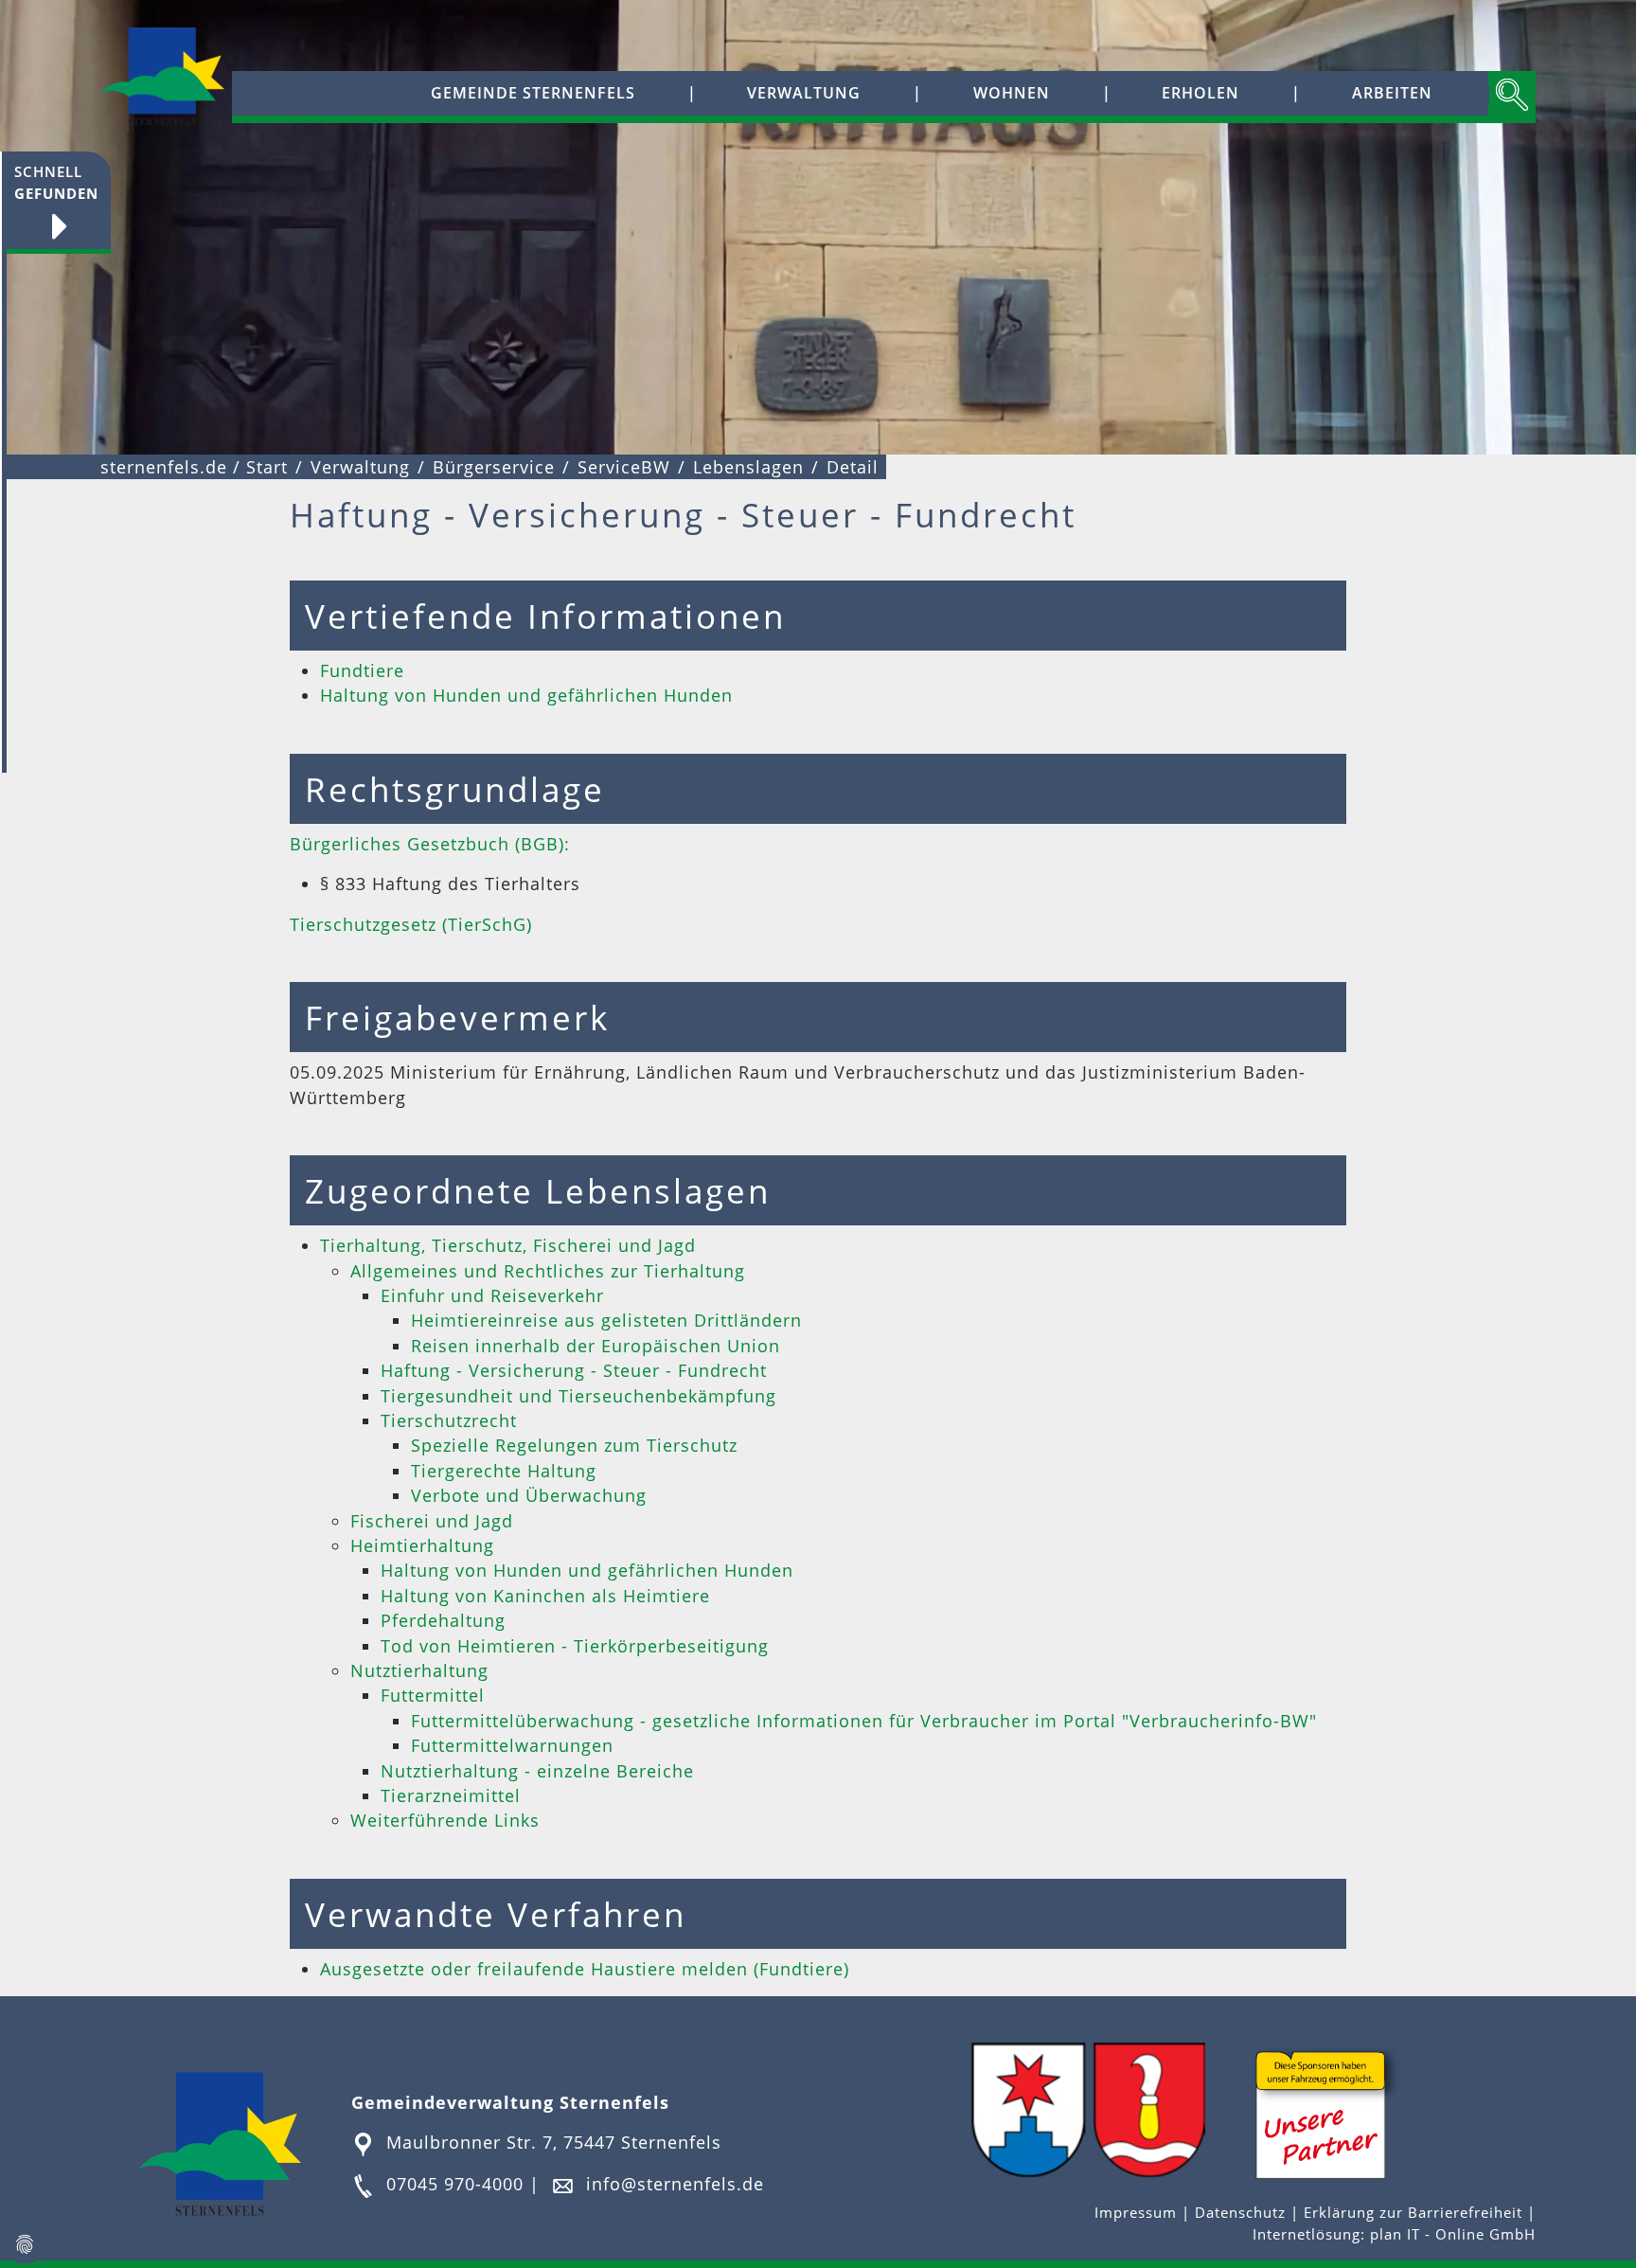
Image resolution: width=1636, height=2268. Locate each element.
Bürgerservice (494, 467)
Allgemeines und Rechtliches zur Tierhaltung (548, 1271)
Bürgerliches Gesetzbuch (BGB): (430, 844)
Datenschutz (1240, 2213)
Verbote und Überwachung (529, 1495)
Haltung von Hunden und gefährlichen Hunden (526, 695)
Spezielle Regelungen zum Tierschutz (574, 1445)
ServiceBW (624, 467)
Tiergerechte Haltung (504, 1471)
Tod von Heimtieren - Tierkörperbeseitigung (575, 1646)
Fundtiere (362, 670)
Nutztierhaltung (419, 1670)
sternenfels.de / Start (194, 467)
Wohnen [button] (1012, 93)
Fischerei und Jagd (432, 1521)
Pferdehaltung (443, 1620)
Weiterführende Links (445, 1820)
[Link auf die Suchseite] (1512, 97)
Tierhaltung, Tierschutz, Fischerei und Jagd (508, 1245)
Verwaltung (360, 467)
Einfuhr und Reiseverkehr (492, 1295)
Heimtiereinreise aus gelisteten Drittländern (606, 1320)
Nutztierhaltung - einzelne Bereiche (537, 1771)
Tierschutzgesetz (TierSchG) (411, 924)
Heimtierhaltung (422, 1545)
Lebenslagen (748, 467)
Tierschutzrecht (449, 1420)
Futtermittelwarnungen (512, 1745)
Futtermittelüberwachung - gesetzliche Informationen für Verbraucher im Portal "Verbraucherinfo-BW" (864, 1721)
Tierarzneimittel (451, 1795)
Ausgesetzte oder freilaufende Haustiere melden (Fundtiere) (585, 1969)
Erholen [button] (1200, 93)
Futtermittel (433, 1695)
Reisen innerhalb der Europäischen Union (596, 1346)
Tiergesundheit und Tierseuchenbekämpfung (578, 1396)
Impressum (1138, 2213)
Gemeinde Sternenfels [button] (533, 93)
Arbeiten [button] (1392, 93)
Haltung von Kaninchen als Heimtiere (545, 1596)
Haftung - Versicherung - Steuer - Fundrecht (574, 1370)
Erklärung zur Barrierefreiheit (1415, 2213)
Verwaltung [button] (804, 93)
